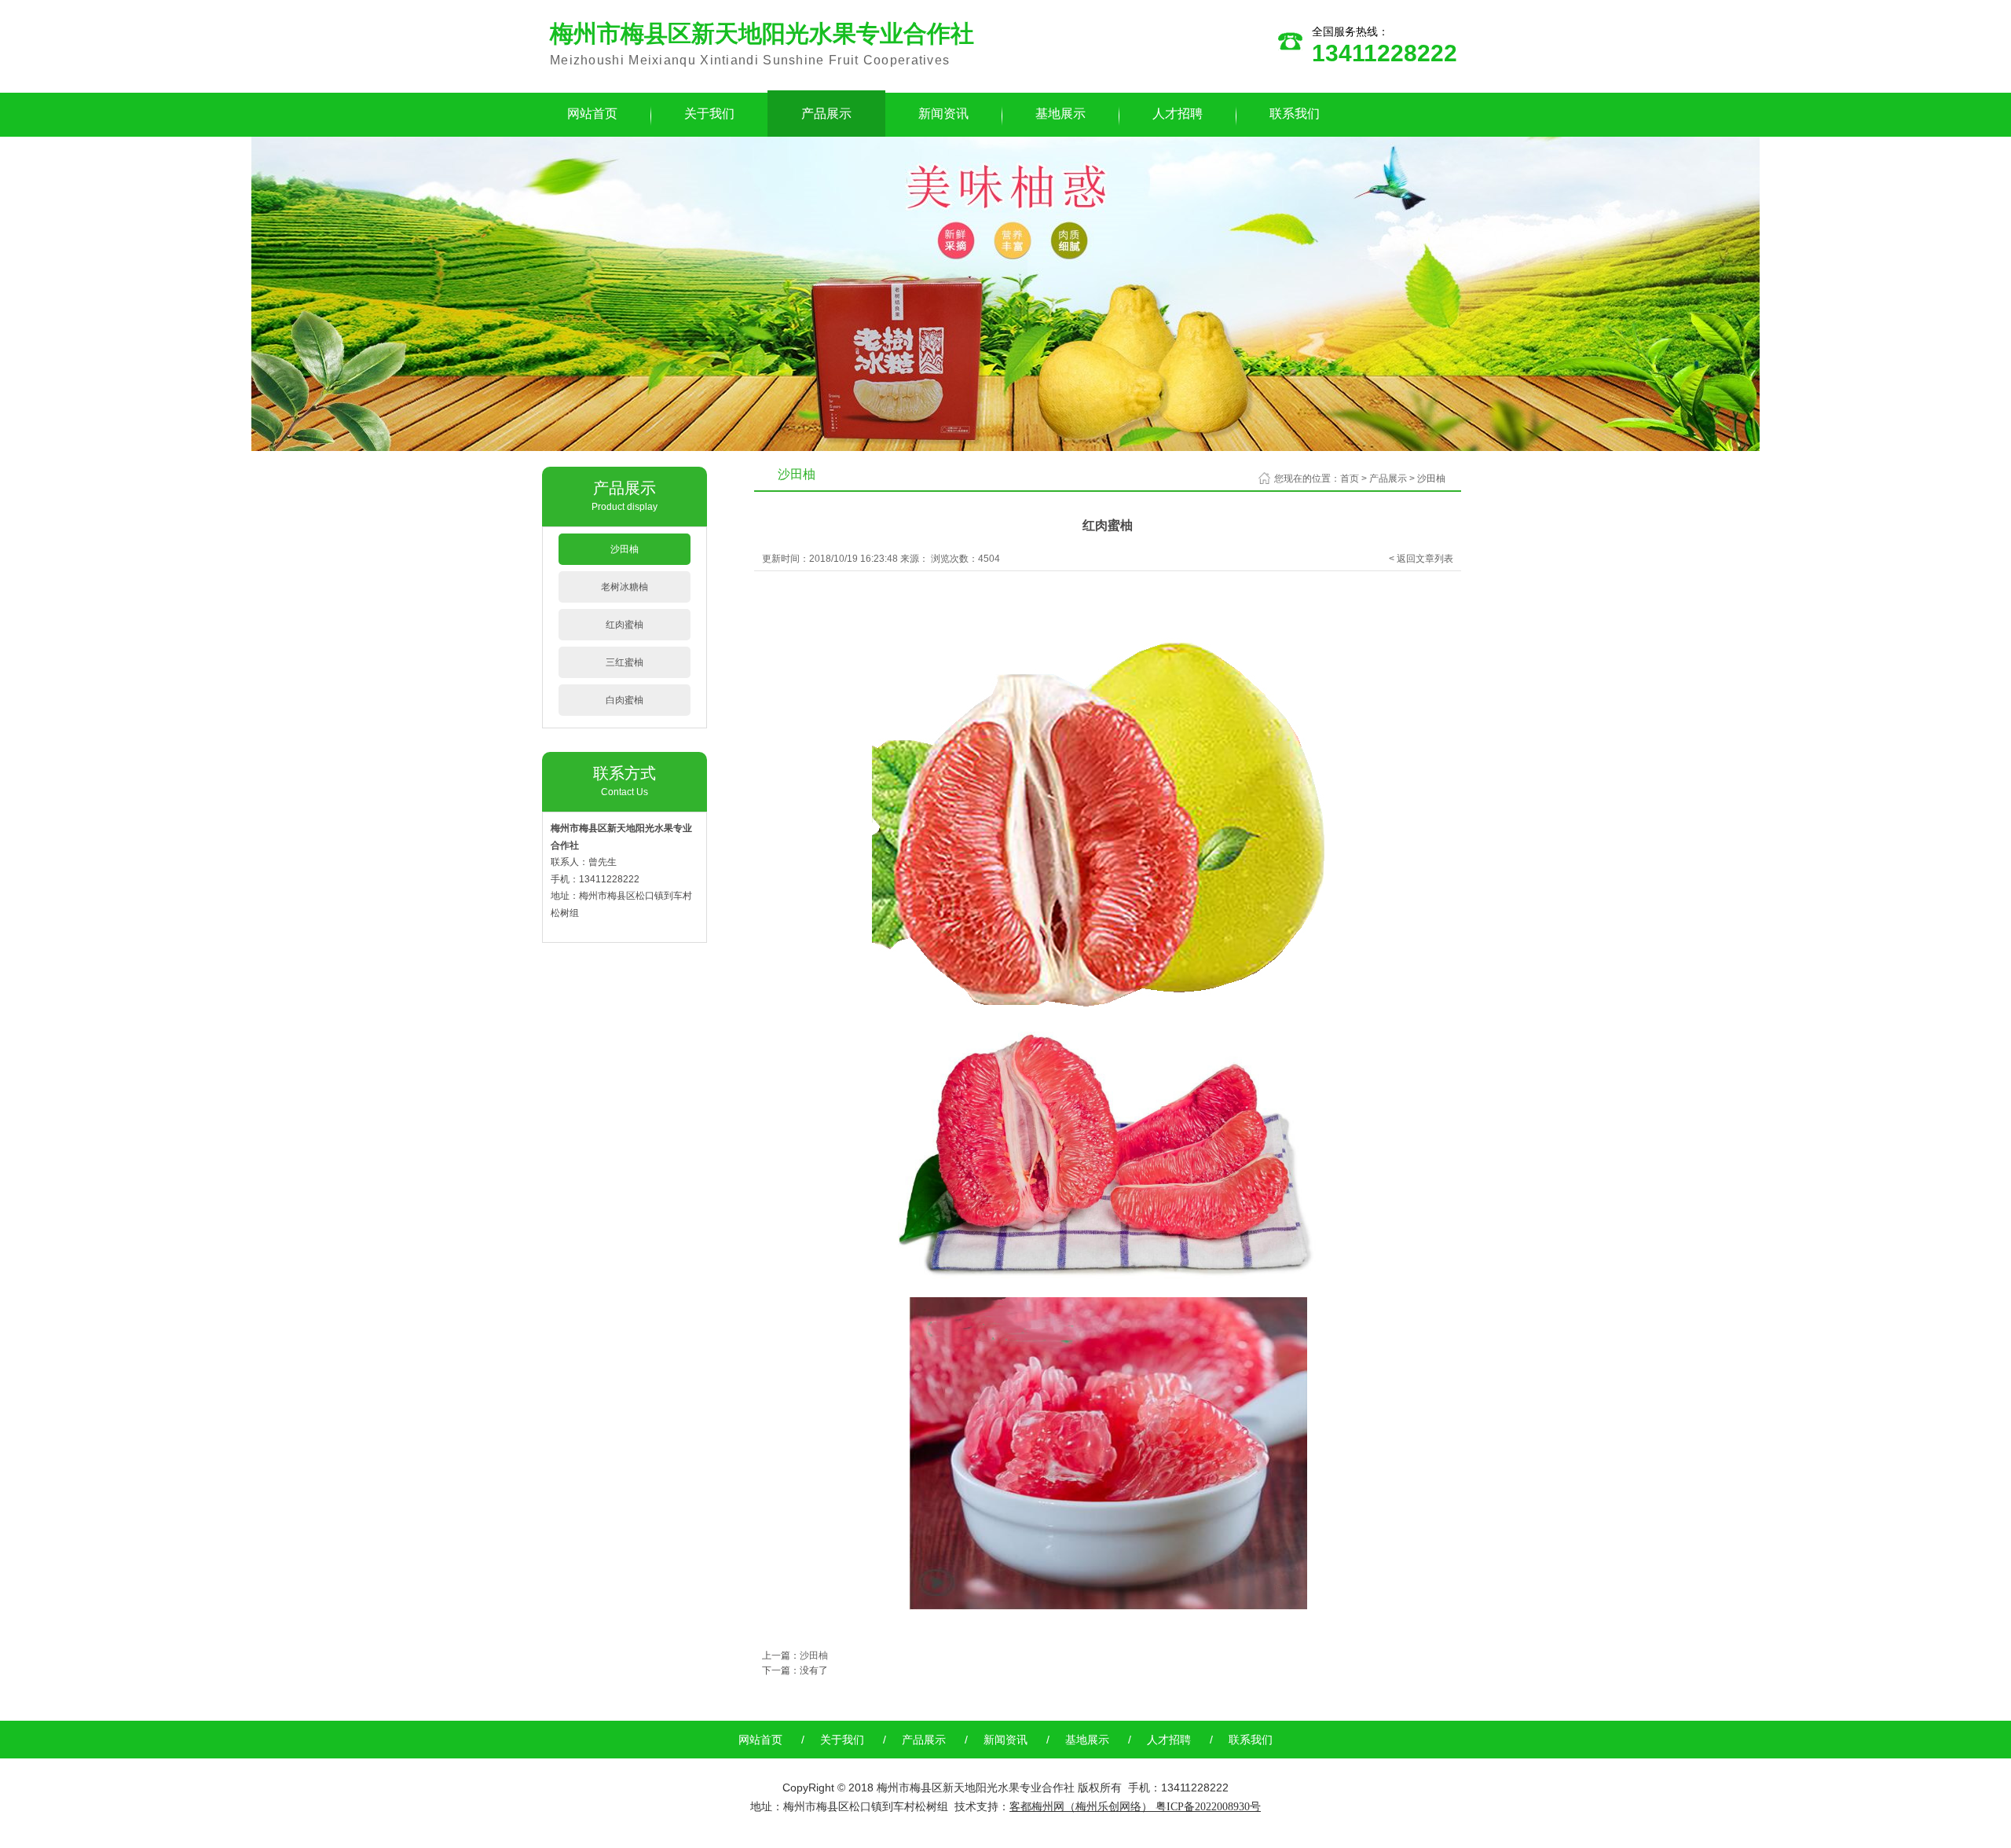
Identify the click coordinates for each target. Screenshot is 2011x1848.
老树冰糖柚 (625, 587)
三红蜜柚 (625, 662)
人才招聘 (1178, 114)
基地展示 (1060, 114)
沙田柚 (625, 549)
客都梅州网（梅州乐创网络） (1081, 1806)
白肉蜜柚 (625, 700)
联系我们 (1295, 114)
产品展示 (826, 114)
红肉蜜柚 (625, 625)
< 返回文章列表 (1421, 559)
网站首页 (592, 114)
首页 (1350, 478)
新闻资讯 (943, 114)
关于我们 (709, 114)
